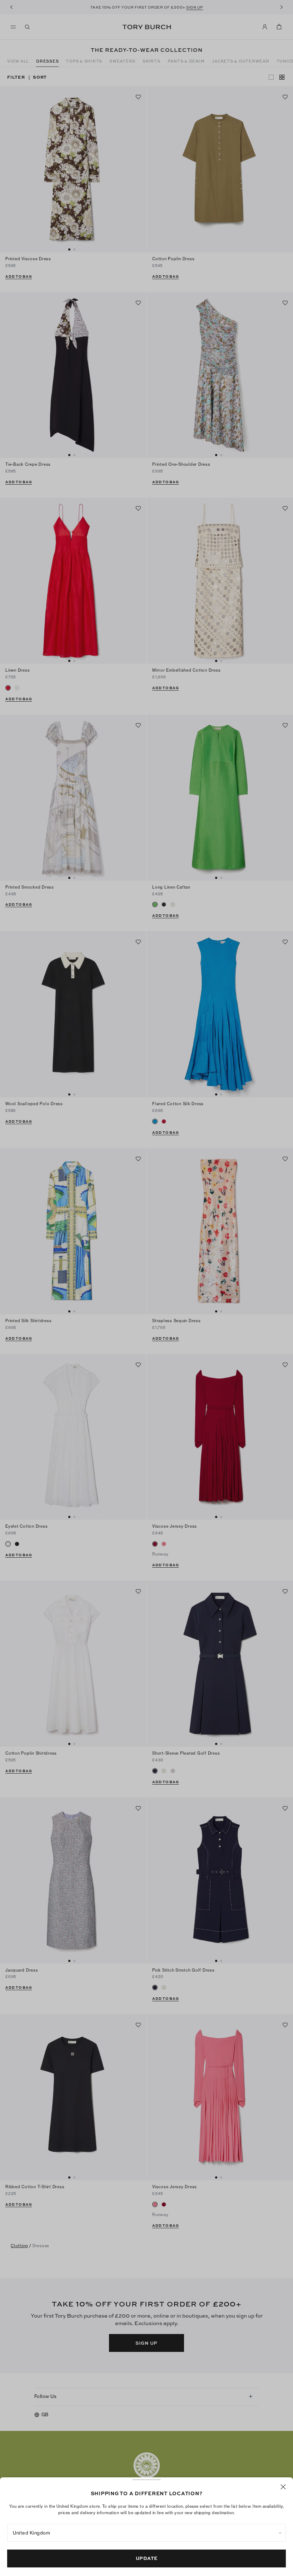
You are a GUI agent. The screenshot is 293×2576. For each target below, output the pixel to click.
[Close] (283, 2487)
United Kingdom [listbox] (31, 2533)
